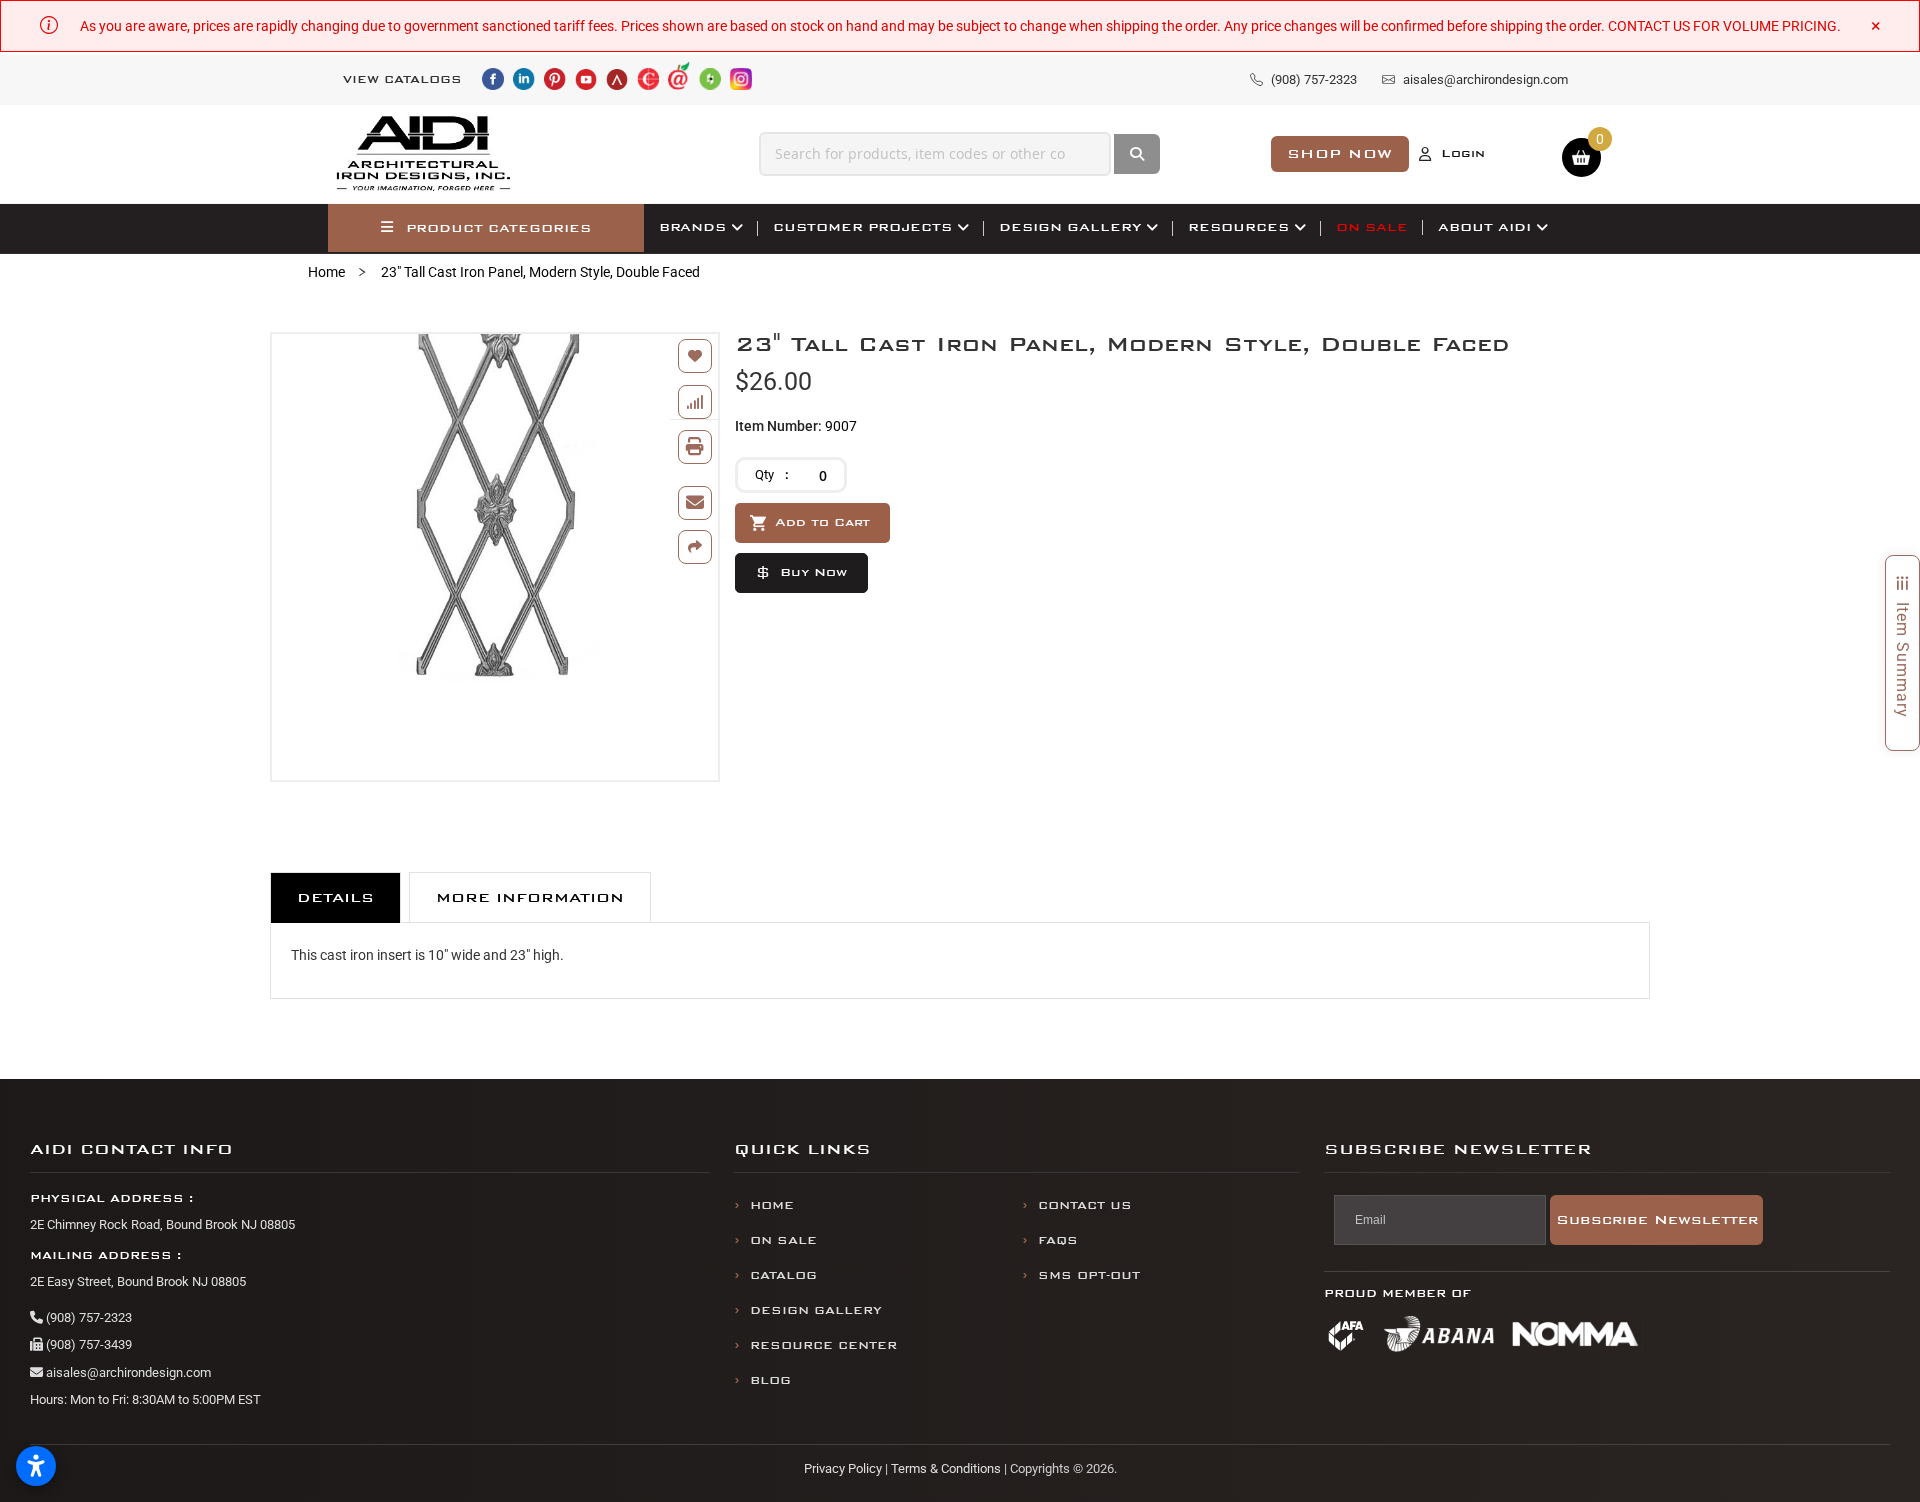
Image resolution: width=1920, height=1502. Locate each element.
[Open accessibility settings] (36, 1466)
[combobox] (935, 154)
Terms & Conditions (946, 1468)
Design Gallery (816, 1310)
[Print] (695, 447)
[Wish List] (695, 356)
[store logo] (424, 154)
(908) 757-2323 (87, 1317)
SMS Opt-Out (1089, 1275)
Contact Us (1085, 1205)
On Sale (783, 1240)
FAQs (1058, 1240)
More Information (530, 897)
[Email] (695, 503)
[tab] (335, 897)
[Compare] (695, 402)
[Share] (695, 547)
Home (326, 272)
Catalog (783, 1275)
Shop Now (1340, 153)
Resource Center (823, 1345)
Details (335, 897)
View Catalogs (402, 79)
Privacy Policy (843, 1468)
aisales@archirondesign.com (127, 1372)
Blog (770, 1380)
